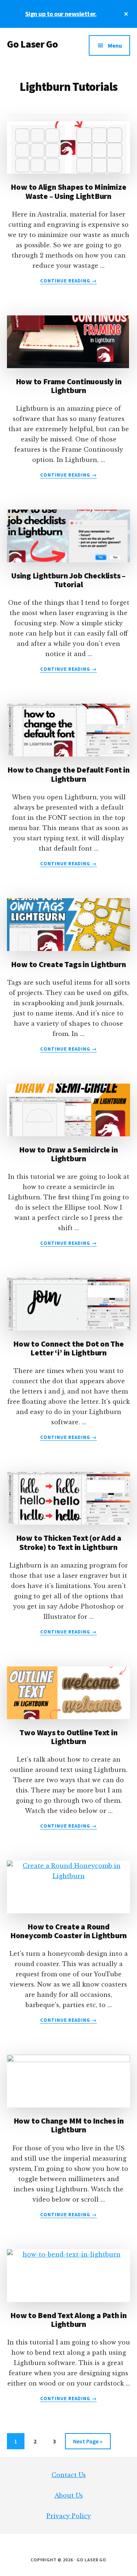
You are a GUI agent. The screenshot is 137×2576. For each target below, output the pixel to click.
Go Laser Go (33, 44)
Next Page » (88, 2443)
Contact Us (69, 2475)
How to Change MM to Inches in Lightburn (69, 2125)
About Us (69, 2495)
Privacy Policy (69, 2516)
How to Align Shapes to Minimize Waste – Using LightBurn (68, 191)
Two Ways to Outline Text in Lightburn (68, 1737)
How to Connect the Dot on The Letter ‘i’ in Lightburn (68, 1348)
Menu (115, 45)
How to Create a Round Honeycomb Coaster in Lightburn (68, 1931)
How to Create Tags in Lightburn (68, 964)
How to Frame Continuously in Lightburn (69, 386)
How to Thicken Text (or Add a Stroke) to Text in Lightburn (69, 1542)
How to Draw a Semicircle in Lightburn (68, 1154)
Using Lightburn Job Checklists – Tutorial (68, 580)
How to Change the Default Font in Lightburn (68, 774)
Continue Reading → (69, 281)
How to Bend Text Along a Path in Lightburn (68, 2320)
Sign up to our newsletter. (61, 14)
